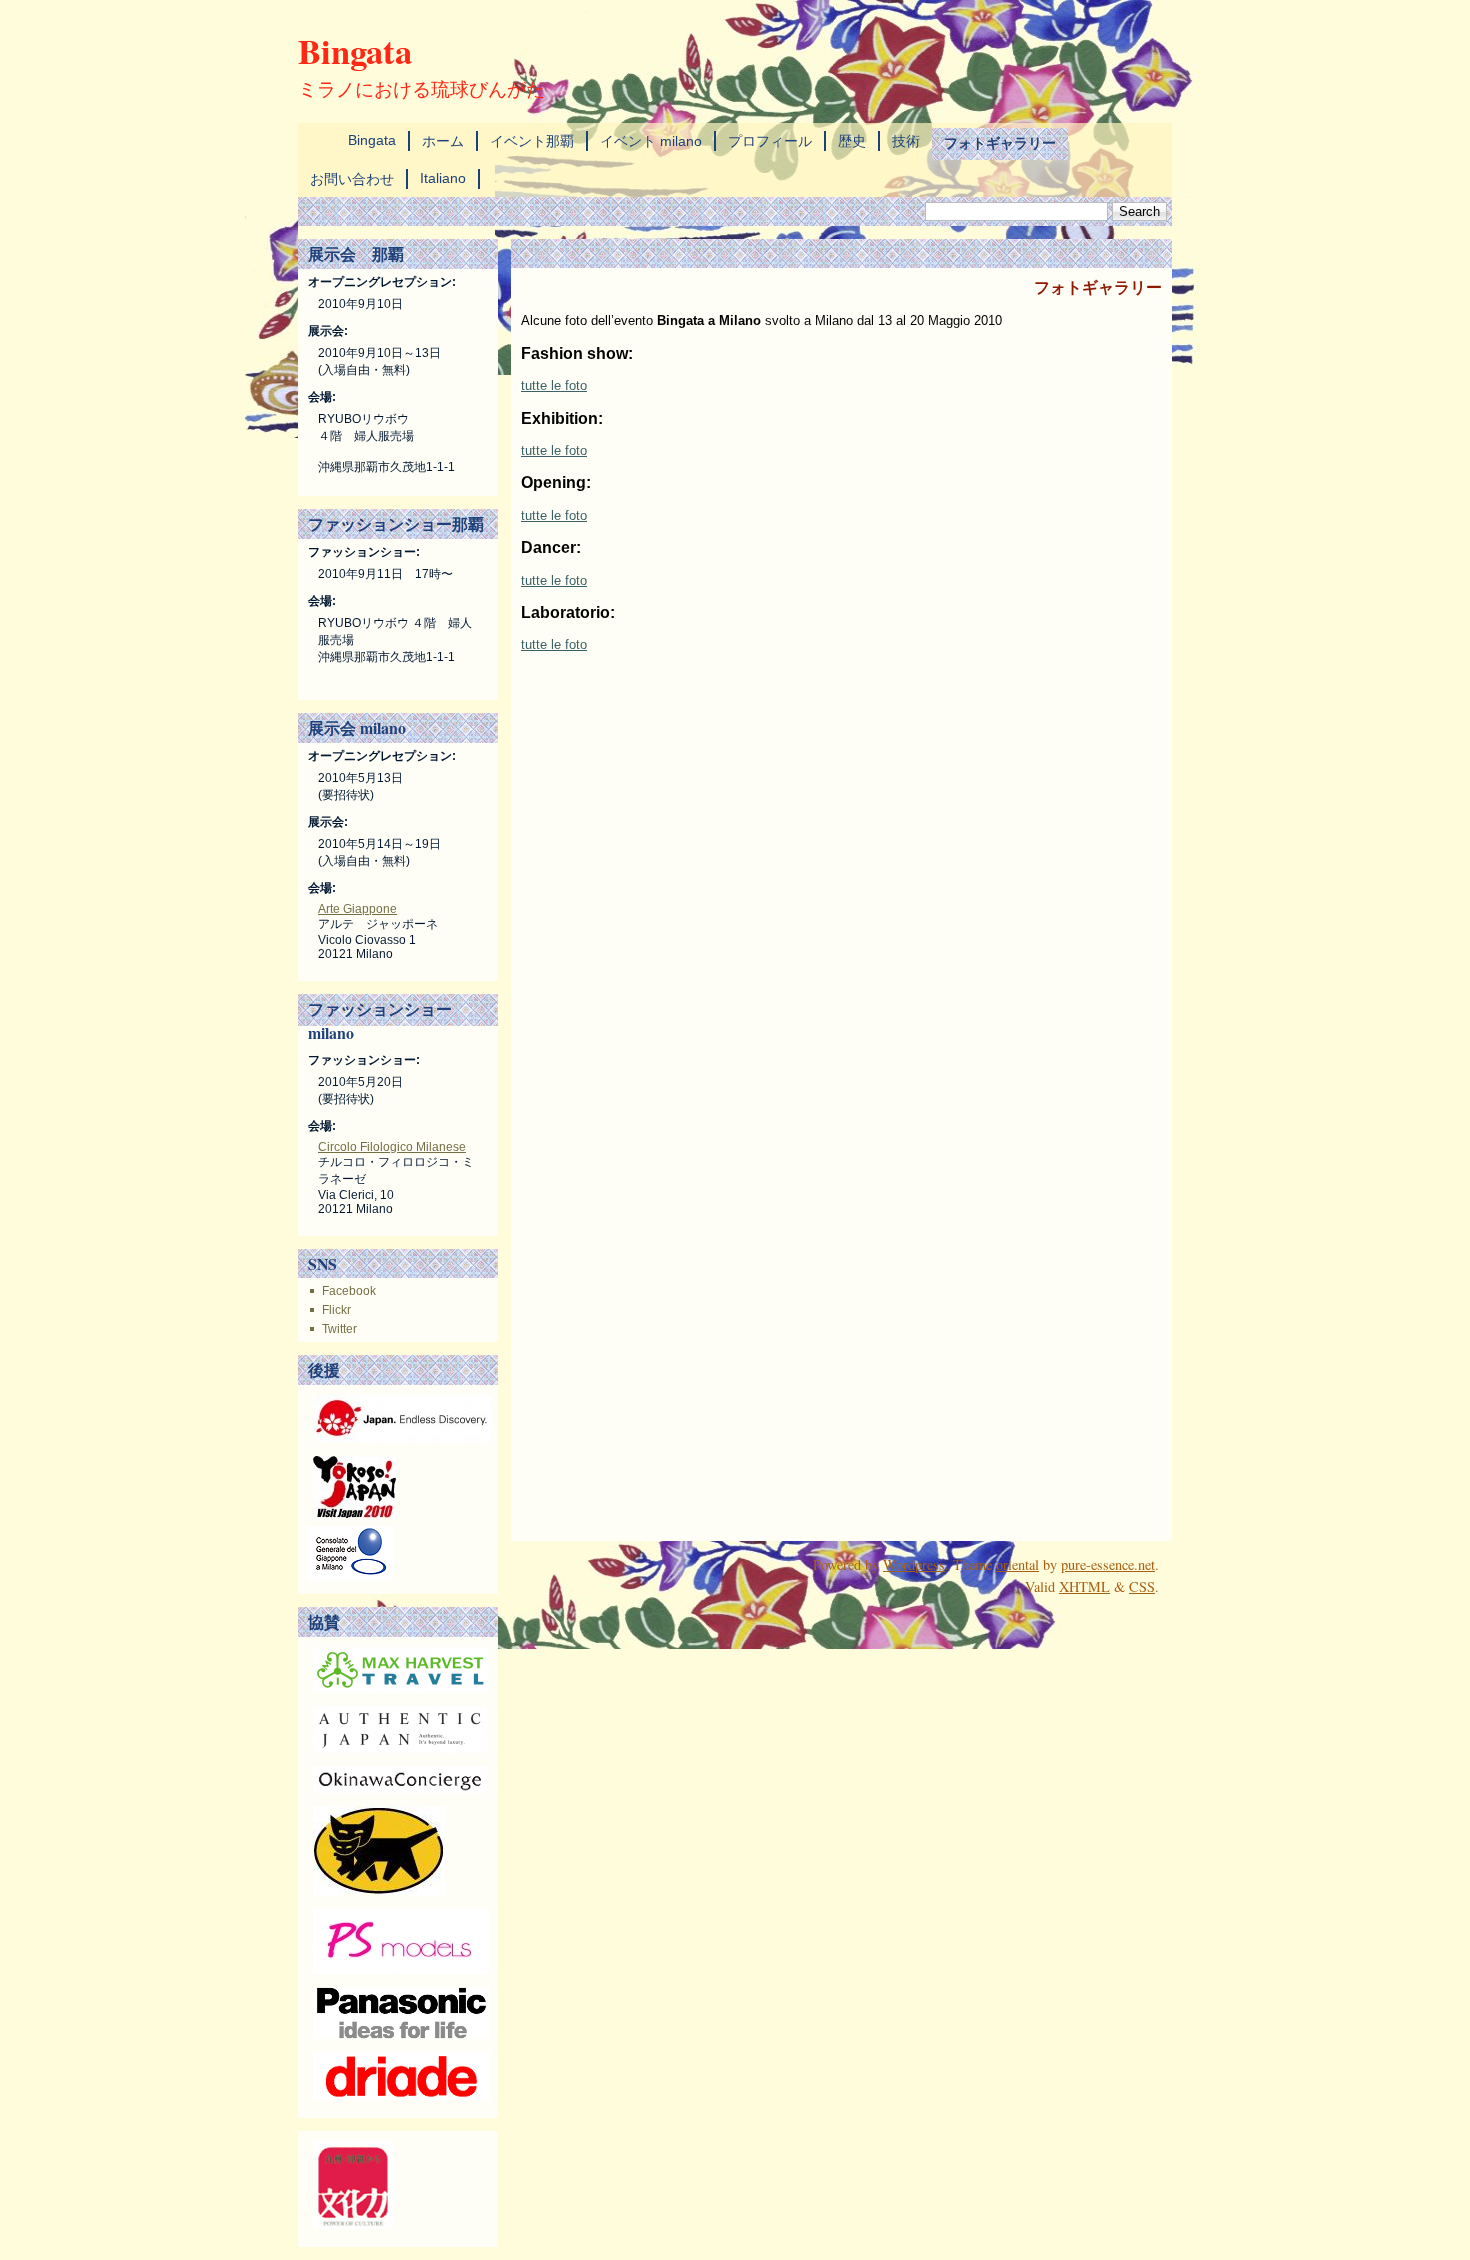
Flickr (336, 1310)
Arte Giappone (357, 909)
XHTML (1084, 1586)
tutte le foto (554, 385)
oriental (1017, 1564)
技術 (906, 141)
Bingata (355, 50)
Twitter (339, 1329)
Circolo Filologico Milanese (392, 1147)
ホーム (443, 141)
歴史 (852, 141)
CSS (1142, 1586)
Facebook (349, 1291)
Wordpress (914, 1564)
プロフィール (770, 141)
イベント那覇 (532, 141)
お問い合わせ (352, 179)
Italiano (443, 178)
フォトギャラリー (1000, 142)
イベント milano (651, 141)
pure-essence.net (1108, 1564)
